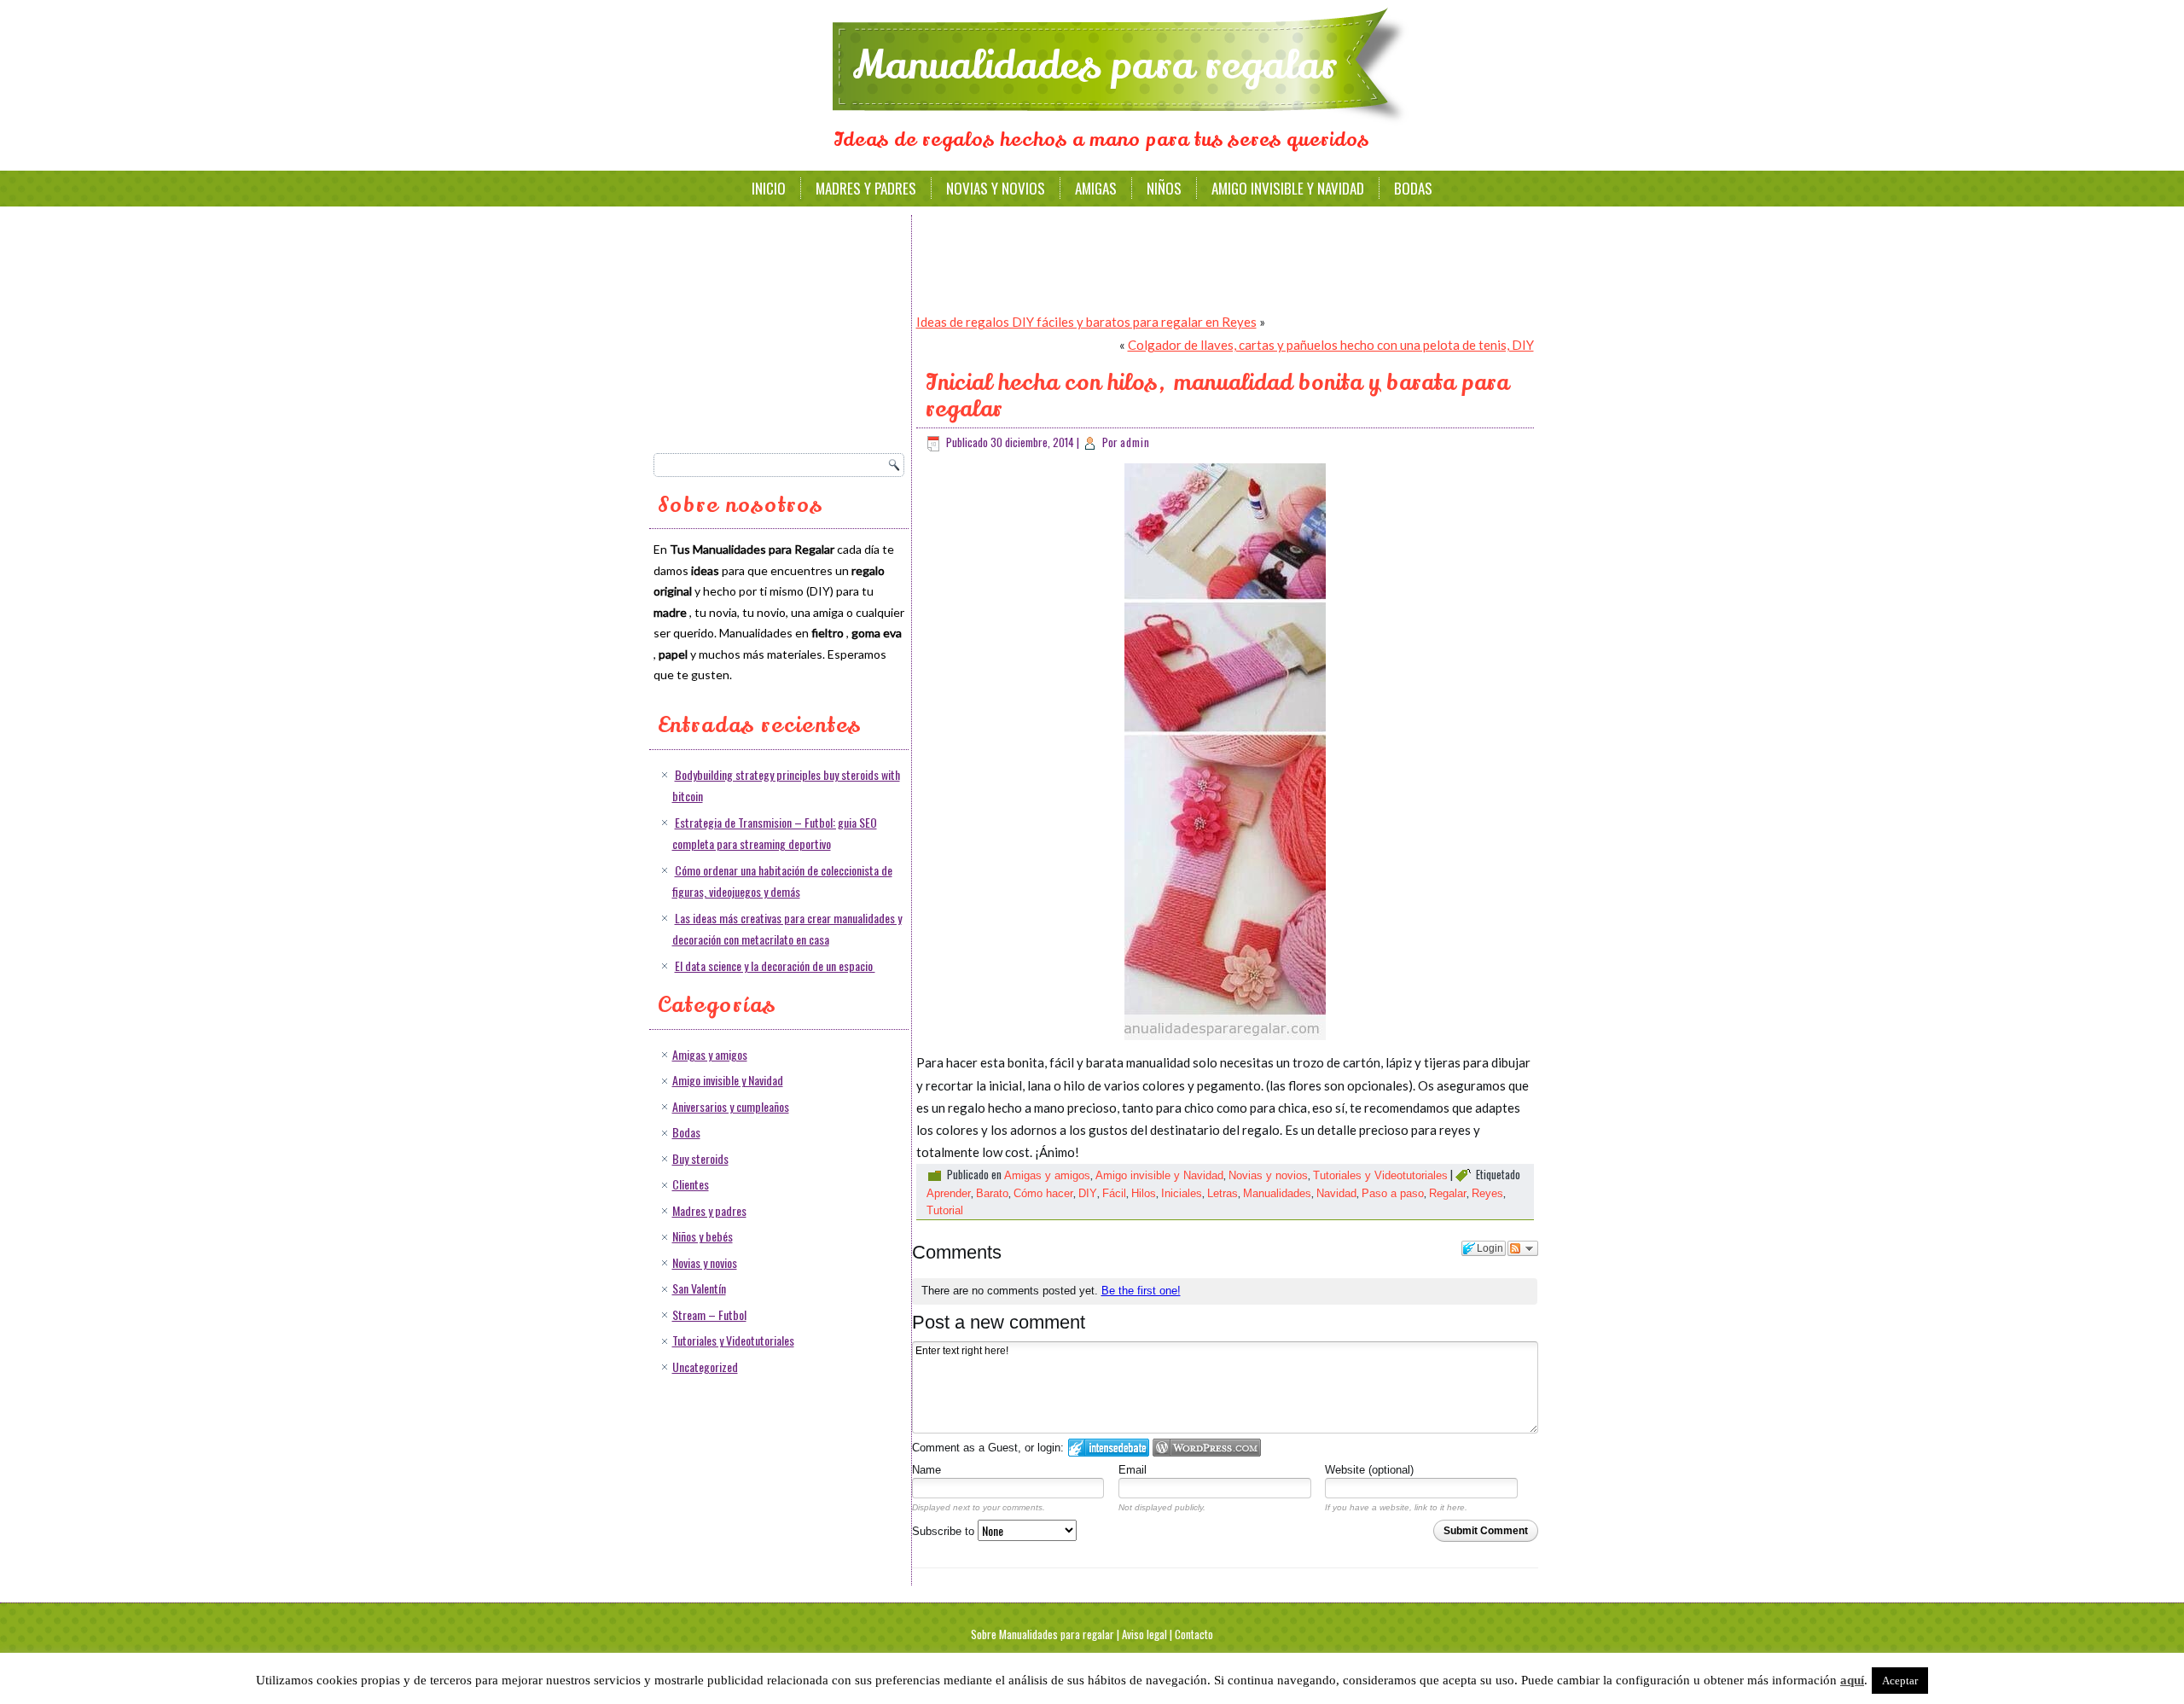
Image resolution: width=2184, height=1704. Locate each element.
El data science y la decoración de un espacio (775, 965)
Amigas (1096, 188)
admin (1135, 442)
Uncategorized (705, 1367)
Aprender (949, 1193)
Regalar (1448, 1193)
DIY (1088, 1193)
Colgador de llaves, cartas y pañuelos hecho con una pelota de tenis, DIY (1331, 345)
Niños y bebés (703, 1236)
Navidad (1336, 1193)
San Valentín (699, 1288)
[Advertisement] (781, 329)
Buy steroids (700, 1158)
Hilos (1144, 1193)
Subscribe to (945, 1531)
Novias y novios (996, 188)
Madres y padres (866, 188)
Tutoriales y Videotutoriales (733, 1340)
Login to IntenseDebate (1109, 1448)
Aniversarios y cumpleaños (731, 1106)
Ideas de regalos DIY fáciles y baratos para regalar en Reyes (1086, 322)
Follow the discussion (1523, 1248)
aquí (1852, 1680)
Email (1133, 1470)
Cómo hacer (1043, 1193)
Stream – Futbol (709, 1314)
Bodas (1413, 188)
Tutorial (945, 1210)
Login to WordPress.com (1207, 1448)
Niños (1164, 188)
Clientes (691, 1184)
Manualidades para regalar (1095, 66)
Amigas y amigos (710, 1054)
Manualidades (1277, 1193)
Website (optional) (1369, 1470)
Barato (992, 1193)
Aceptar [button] (1900, 1681)
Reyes (1487, 1193)
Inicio (769, 188)
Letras (1223, 1193)
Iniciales (1182, 1193)
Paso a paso (1393, 1193)
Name (926, 1470)
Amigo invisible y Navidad (1288, 188)
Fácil (1114, 1193)
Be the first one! (1141, 1291)
